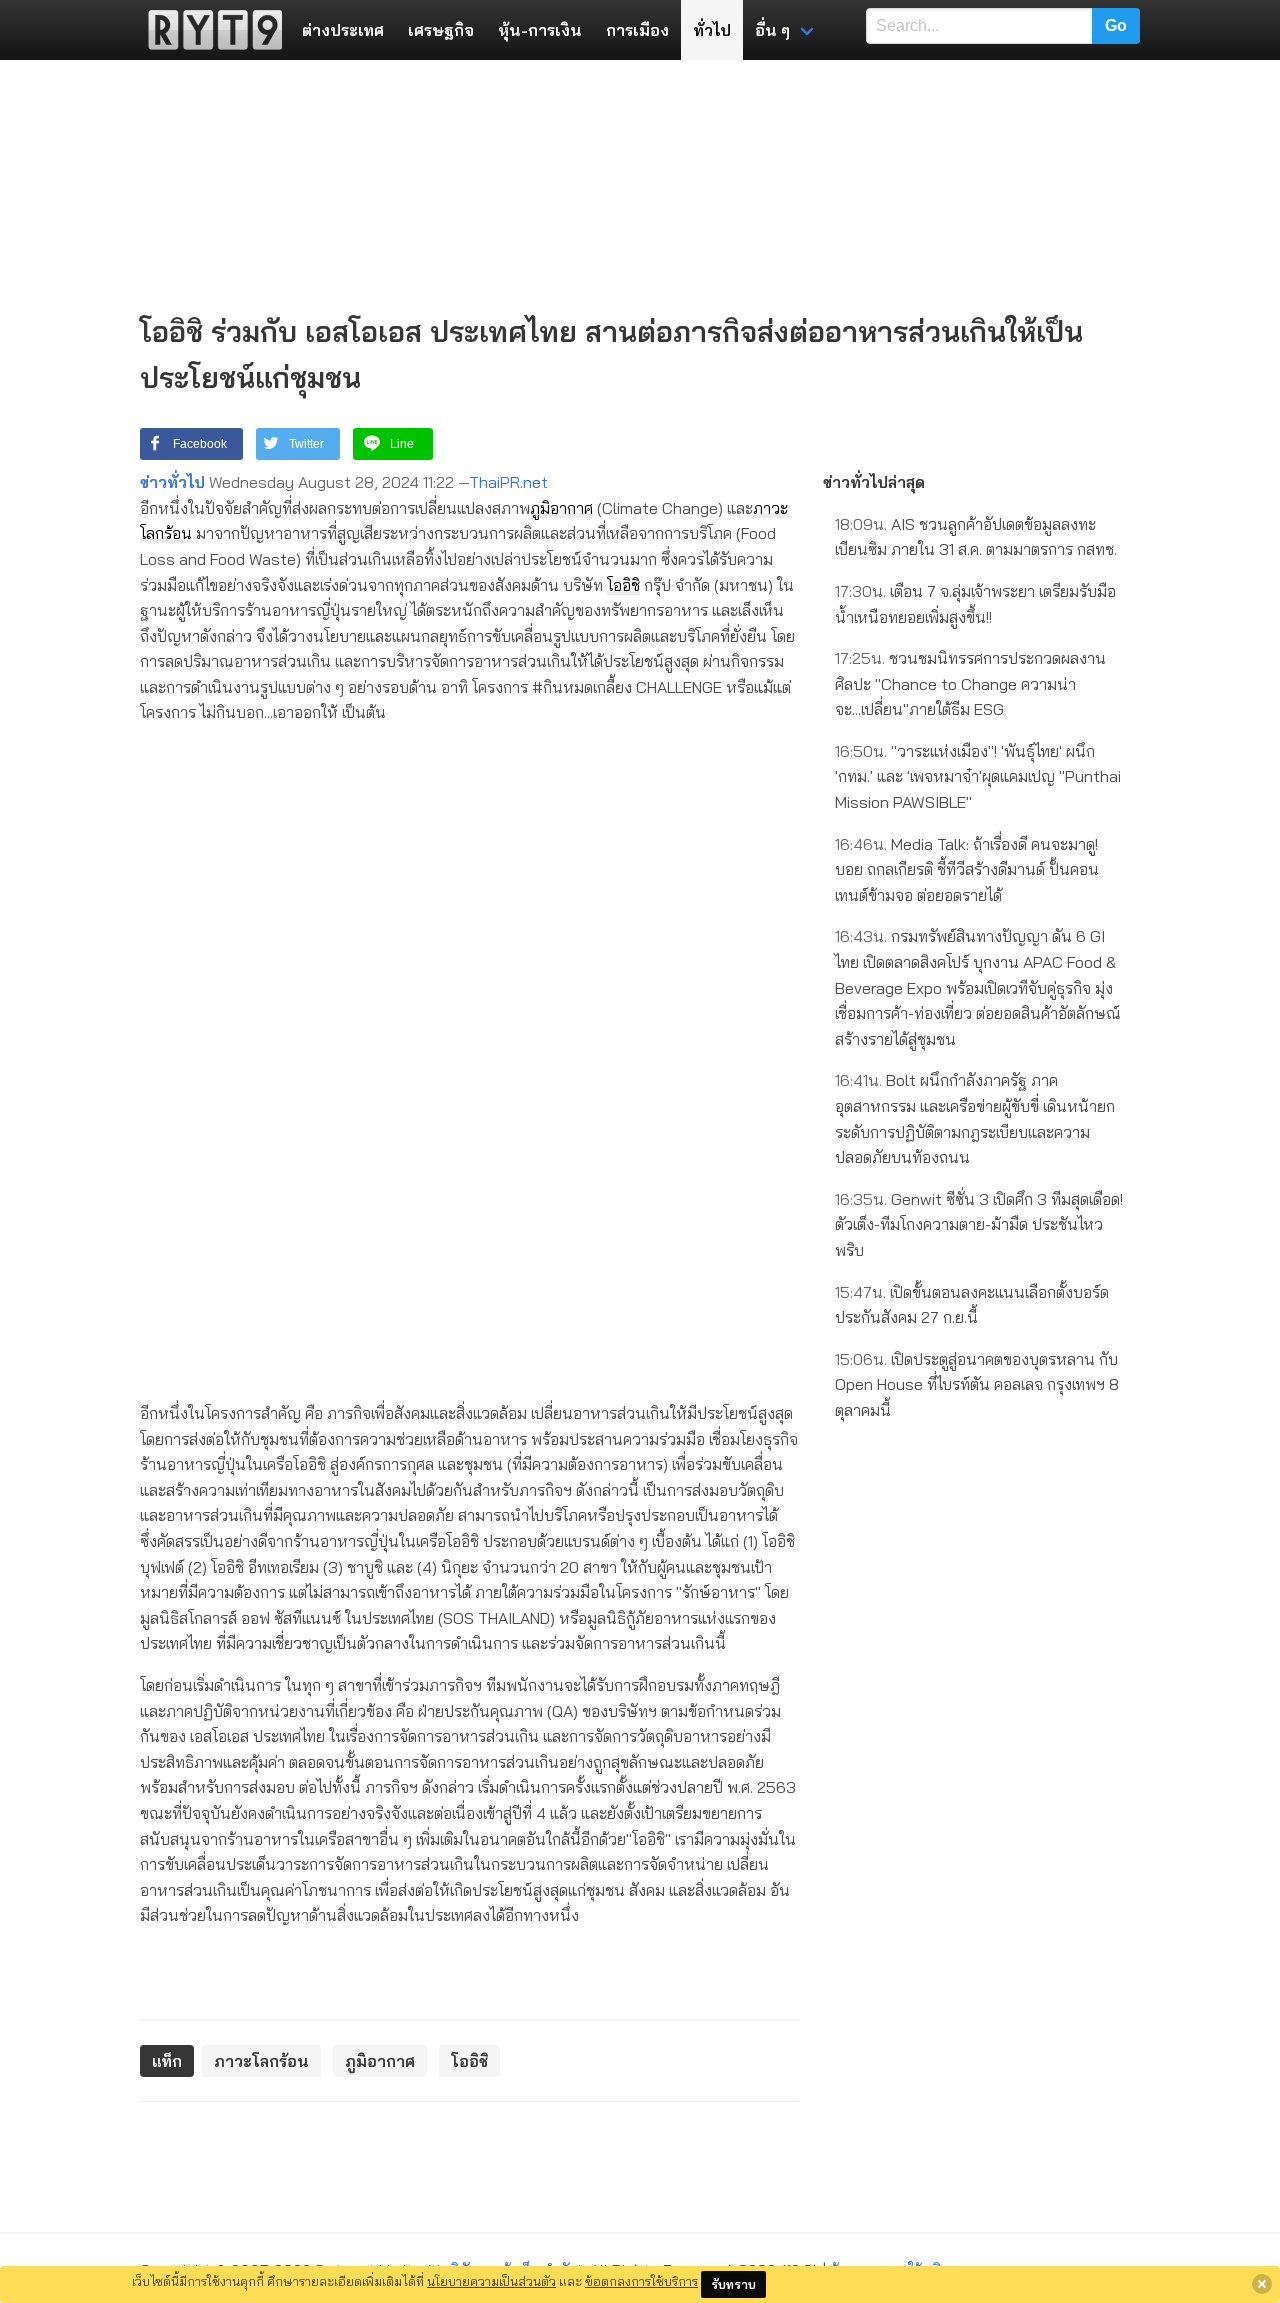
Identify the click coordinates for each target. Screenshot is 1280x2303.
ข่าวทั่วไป (172, 482)
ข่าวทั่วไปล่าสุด (874, 482)
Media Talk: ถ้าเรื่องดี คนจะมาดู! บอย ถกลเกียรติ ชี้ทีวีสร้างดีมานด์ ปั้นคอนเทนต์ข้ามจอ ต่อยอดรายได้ (967, 869)
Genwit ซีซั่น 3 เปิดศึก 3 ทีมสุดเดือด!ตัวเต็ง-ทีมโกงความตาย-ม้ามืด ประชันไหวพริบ (979, 1224)
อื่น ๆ (772, 30)
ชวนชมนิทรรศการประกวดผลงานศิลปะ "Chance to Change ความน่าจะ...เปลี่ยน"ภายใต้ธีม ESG (970, 683)
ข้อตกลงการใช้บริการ (641, 2281)
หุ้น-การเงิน (540, 30)
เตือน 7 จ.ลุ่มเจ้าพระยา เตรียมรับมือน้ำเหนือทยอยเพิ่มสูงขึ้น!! (975, 604)
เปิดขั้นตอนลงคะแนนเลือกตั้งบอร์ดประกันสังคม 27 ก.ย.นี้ (972, 1305)
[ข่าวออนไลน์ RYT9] (209, 30)
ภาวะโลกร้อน (261, 2061)
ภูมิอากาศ (561, 508)
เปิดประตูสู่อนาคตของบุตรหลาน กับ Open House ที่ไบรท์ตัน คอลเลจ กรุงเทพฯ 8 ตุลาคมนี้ (977, 1384)
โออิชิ (623, 585)
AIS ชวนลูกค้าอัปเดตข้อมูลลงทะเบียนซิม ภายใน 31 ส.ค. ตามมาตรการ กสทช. (976, 537)
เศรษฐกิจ (441, 30)
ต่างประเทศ (343, 30)
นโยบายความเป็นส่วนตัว (491, 2281)
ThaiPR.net (508, 482)
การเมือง (637, 30)
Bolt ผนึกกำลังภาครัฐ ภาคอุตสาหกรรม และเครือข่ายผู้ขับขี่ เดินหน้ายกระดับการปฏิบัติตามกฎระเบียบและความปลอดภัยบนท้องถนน (975, 1118)
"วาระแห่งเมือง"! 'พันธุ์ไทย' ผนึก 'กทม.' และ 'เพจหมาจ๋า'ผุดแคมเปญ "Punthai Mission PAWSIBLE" (978, 776)
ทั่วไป (712, 30)
